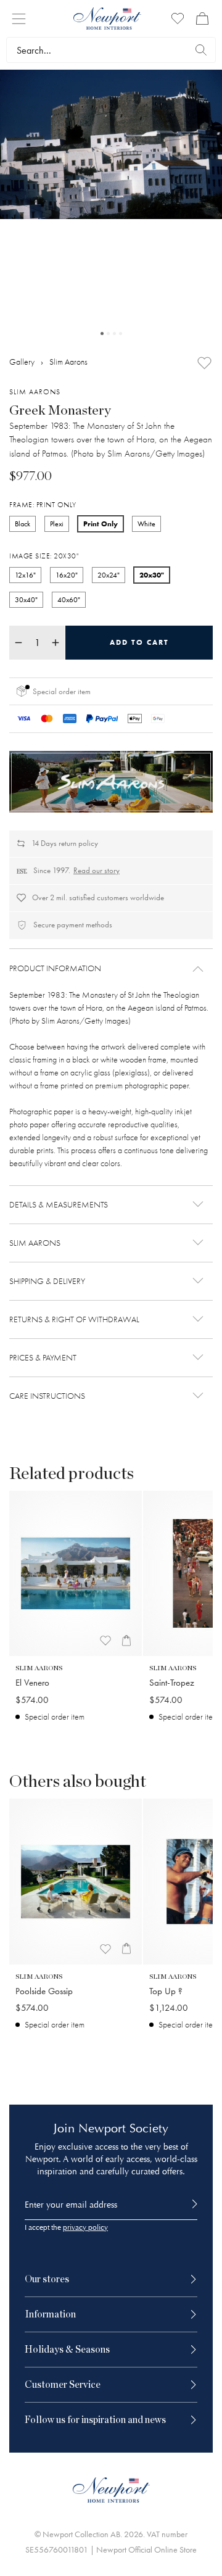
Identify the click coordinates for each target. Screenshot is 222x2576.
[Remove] (18, 643)
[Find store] (201, 50)
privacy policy (85, 2228)
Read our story (97, 870)
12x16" (25, 575)
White (146, 524)
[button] (111, 969)
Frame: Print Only (43, 505)
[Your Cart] (202, 19)
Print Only (101, 524)
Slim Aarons (68, 362)
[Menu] (19, 19)
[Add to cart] (126, 1641)
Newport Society (123, 2128)
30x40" (26, 600)
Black (23, 524)
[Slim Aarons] (111, 782)
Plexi (57, 524)
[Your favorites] (178, 19)
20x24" (109, 575)
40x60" (69, 600)
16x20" (67, 575)
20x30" (152, 575)
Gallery (22, 362)
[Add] (204, 363)
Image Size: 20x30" (44, 556)
